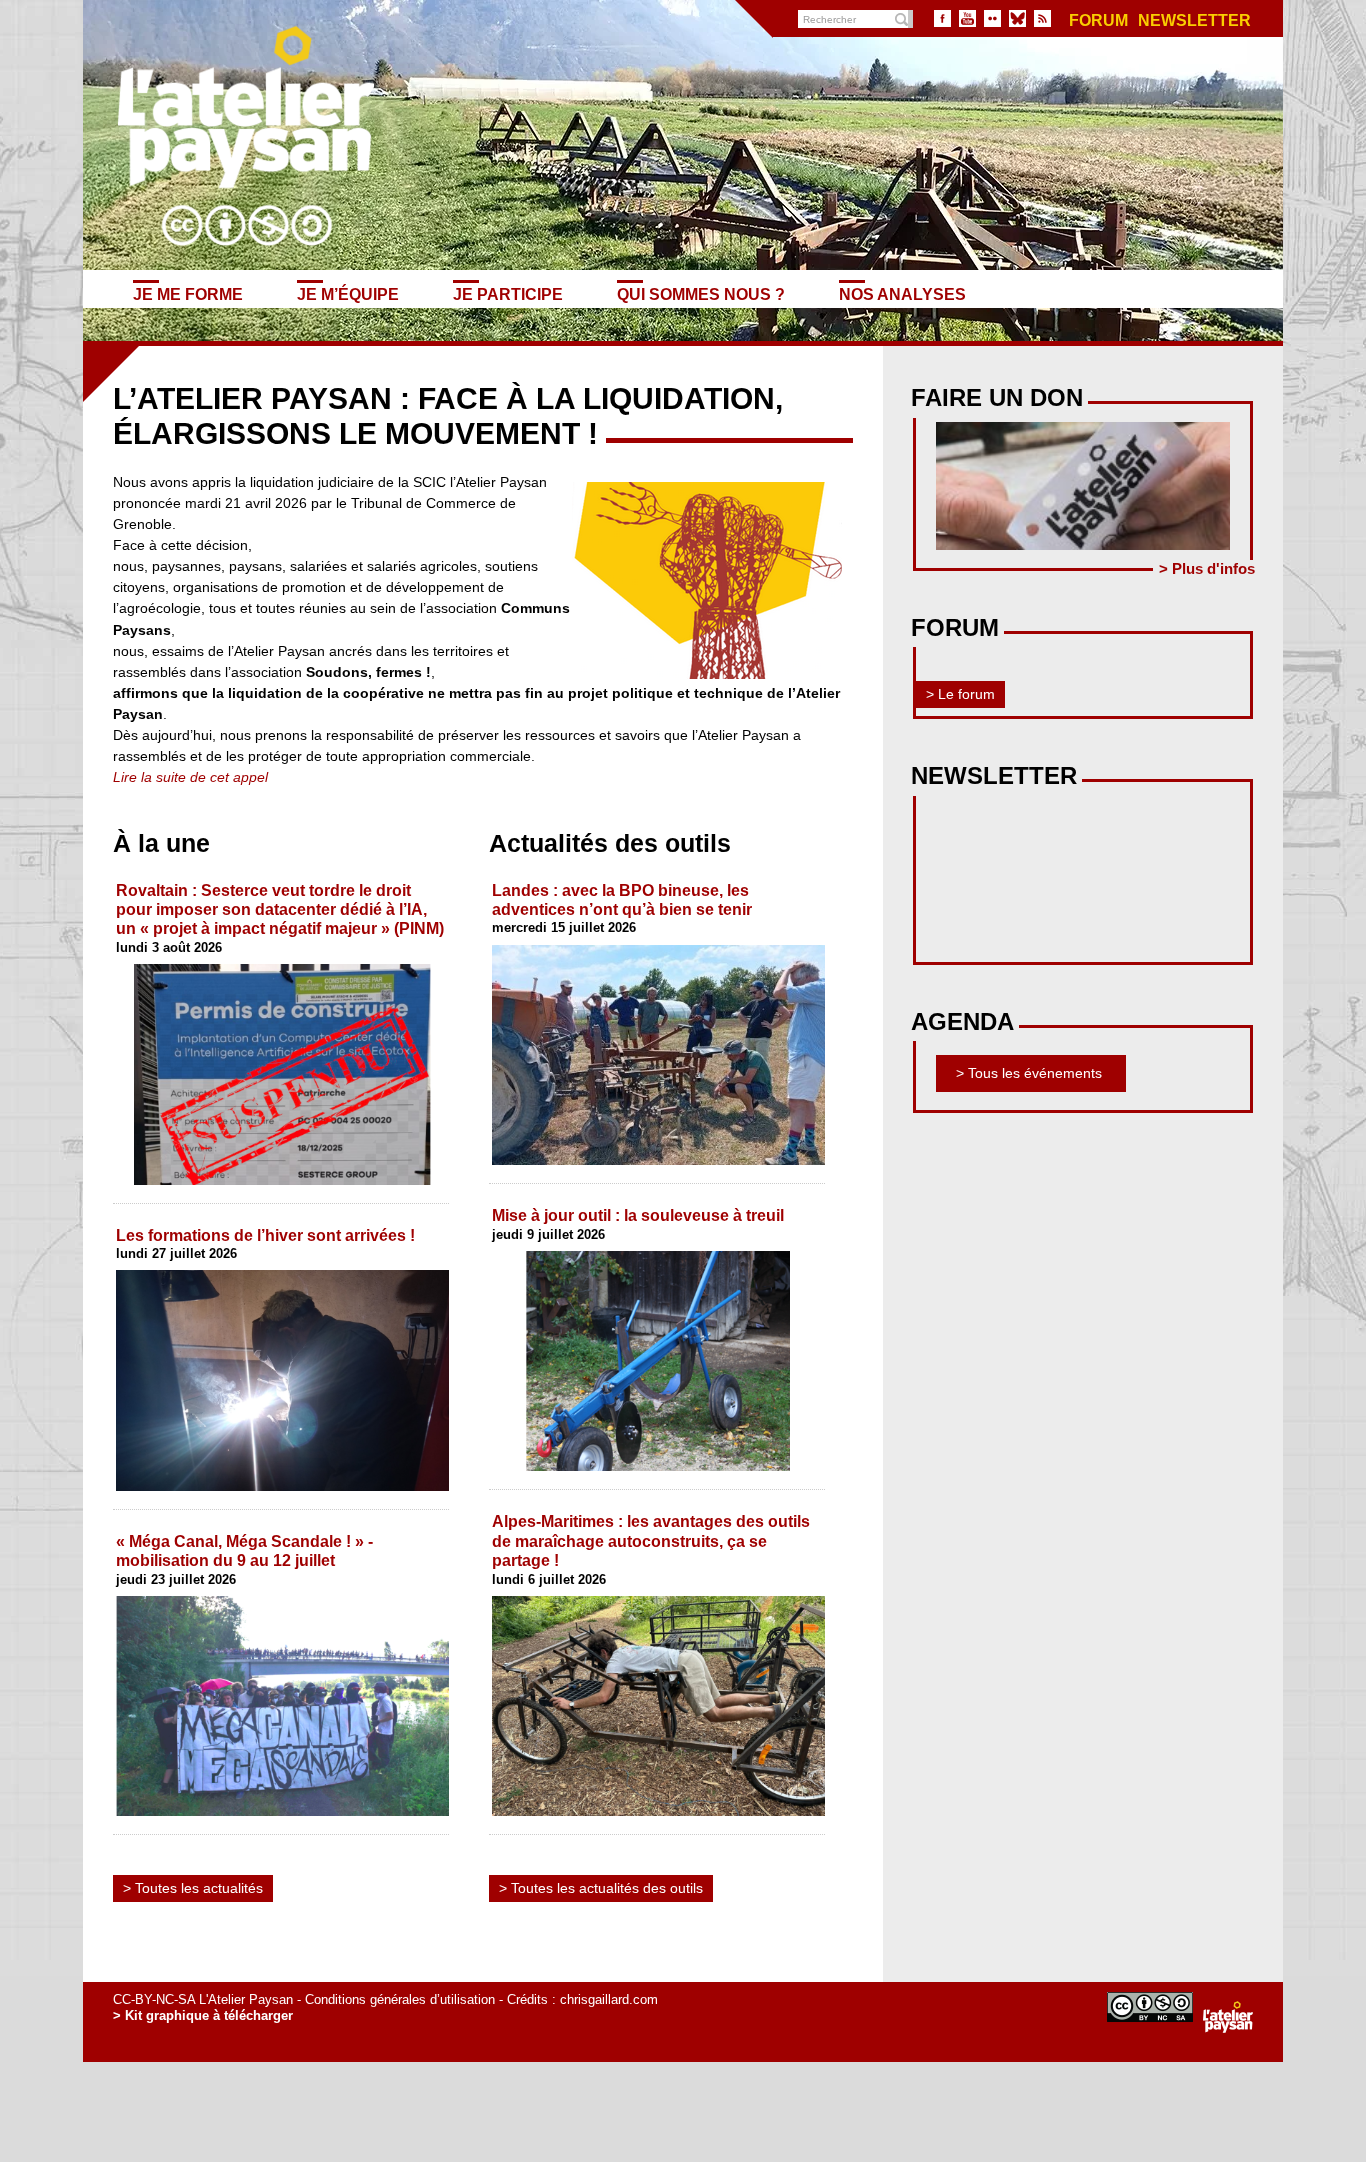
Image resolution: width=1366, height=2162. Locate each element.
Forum (1098, 21)
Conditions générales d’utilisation (400, 1999)
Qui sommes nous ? (701, 294)
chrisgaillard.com (609, 1999)
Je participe (508, 294)
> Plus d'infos (1207, 568)
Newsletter (1194, 21)
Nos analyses (902, 294)
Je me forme (188, 294)
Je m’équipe (348, 294)
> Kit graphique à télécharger (203, 2015)
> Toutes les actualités (193, 1888)
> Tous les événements (1029, 1073)
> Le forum (960, 694)
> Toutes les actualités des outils (601, 1888)
